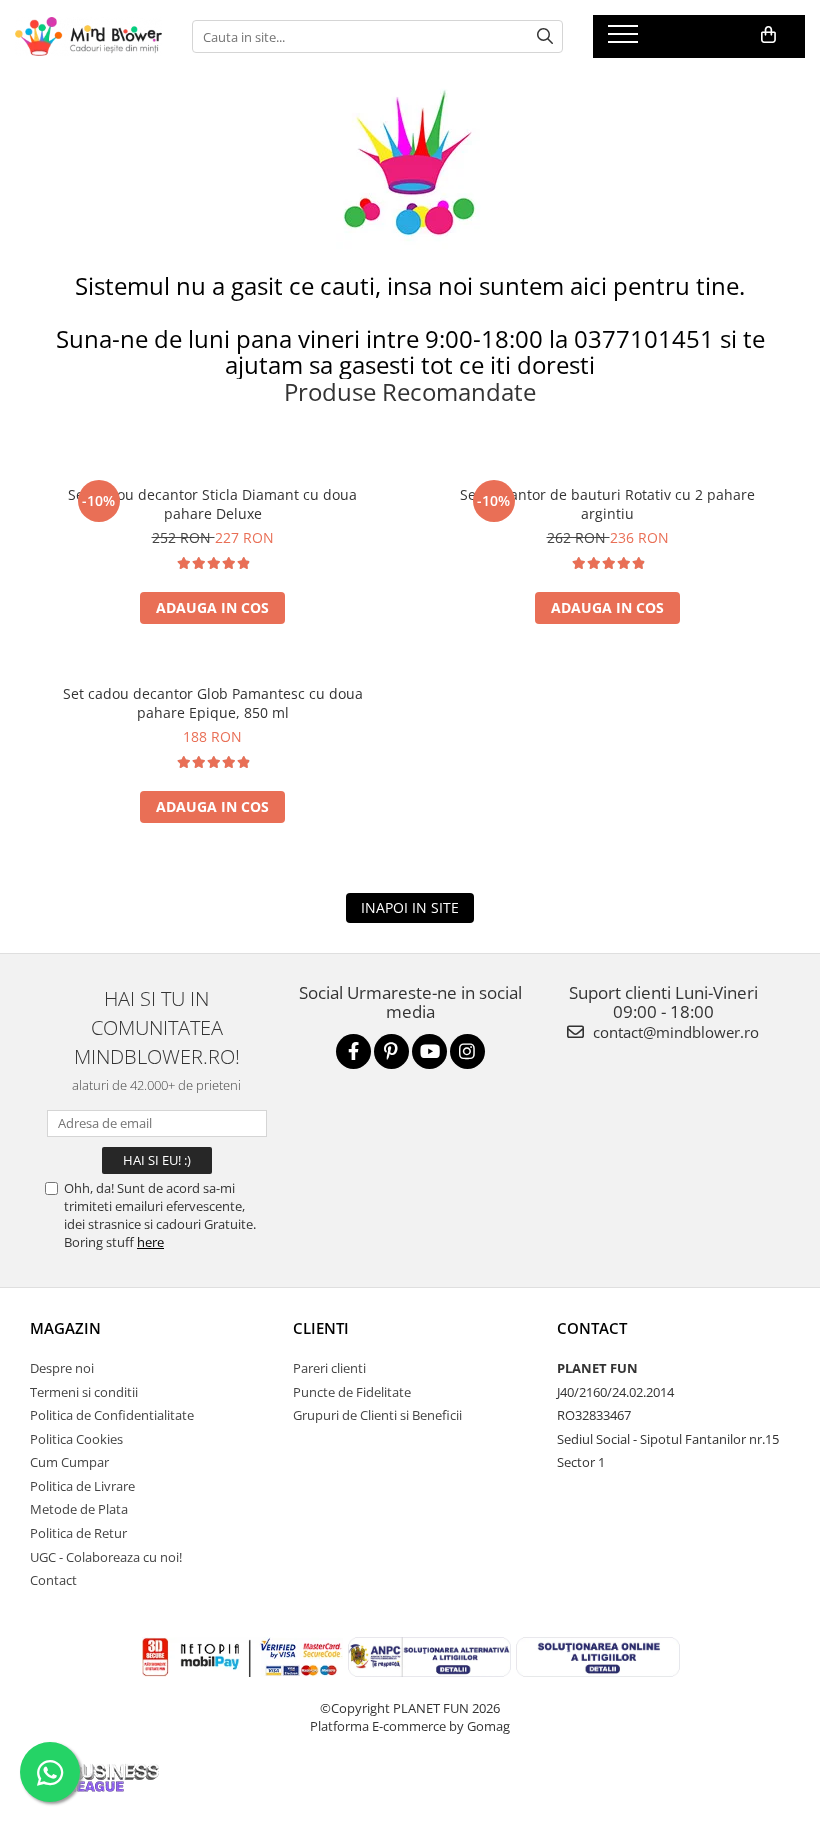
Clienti (321, 1328)
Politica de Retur (78, 1533)
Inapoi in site (410, 907)
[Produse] (625, 40)
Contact (53, 1580)
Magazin (65, 1328)
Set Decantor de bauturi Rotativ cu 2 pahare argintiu (607, 504)
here (150, 1242)
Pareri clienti (329, 1368)
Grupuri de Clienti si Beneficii (377, 1415)
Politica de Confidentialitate (112, 1415)
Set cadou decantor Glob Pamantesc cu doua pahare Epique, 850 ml (213, 703)
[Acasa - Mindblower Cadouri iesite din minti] (88, 36)
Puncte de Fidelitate (352, 1392)
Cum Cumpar (69, 1462)
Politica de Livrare (82, 1486)
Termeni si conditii (84, 1392)
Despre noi (62, 1368)
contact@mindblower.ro (674, 1032)
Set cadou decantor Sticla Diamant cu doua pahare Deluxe (212, 504)
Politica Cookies (76, 1439)
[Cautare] (545, 36)
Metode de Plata (79, 1509)
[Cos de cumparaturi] (768, 35)
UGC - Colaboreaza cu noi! (106, 1557)
